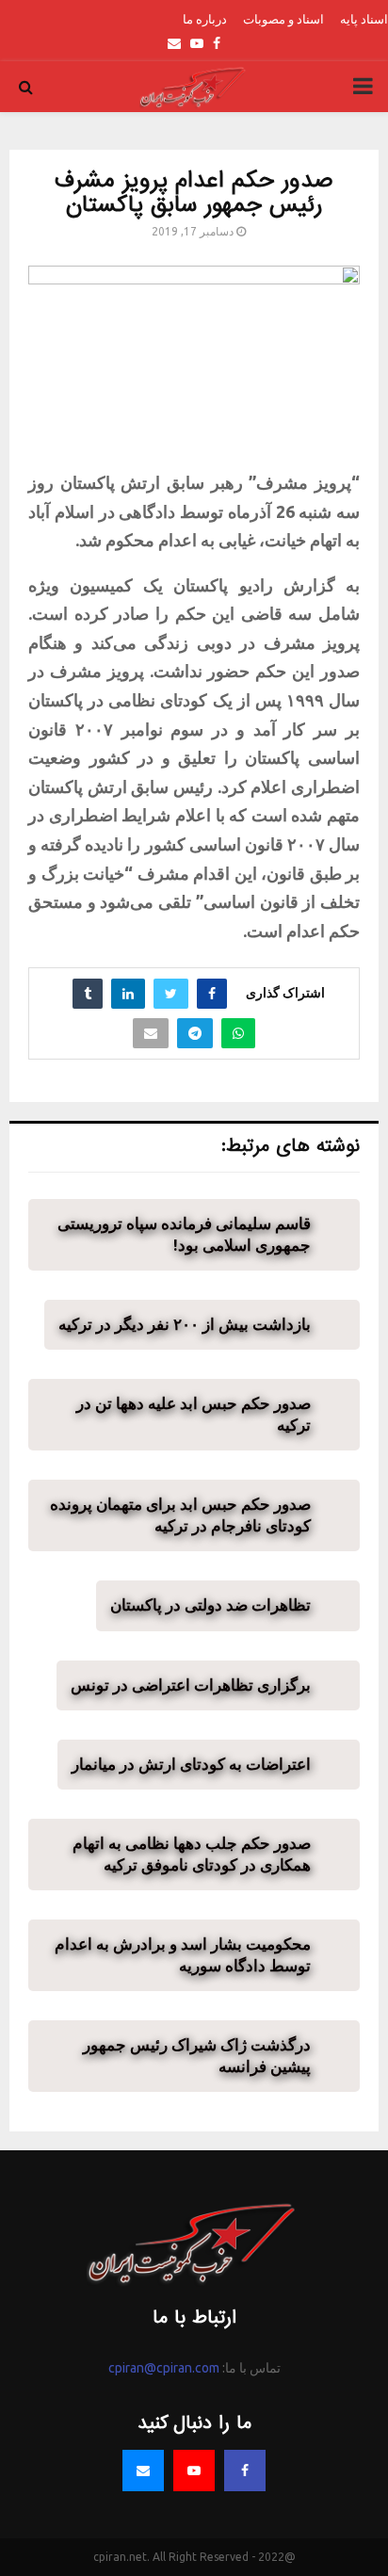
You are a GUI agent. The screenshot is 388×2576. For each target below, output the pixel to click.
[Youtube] (194, 2471)
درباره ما (205, 19)
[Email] (143, 2471)
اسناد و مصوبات (283, 19)
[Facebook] (245, 2471)
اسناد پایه (364, 19)
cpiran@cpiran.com (164, 2368)
